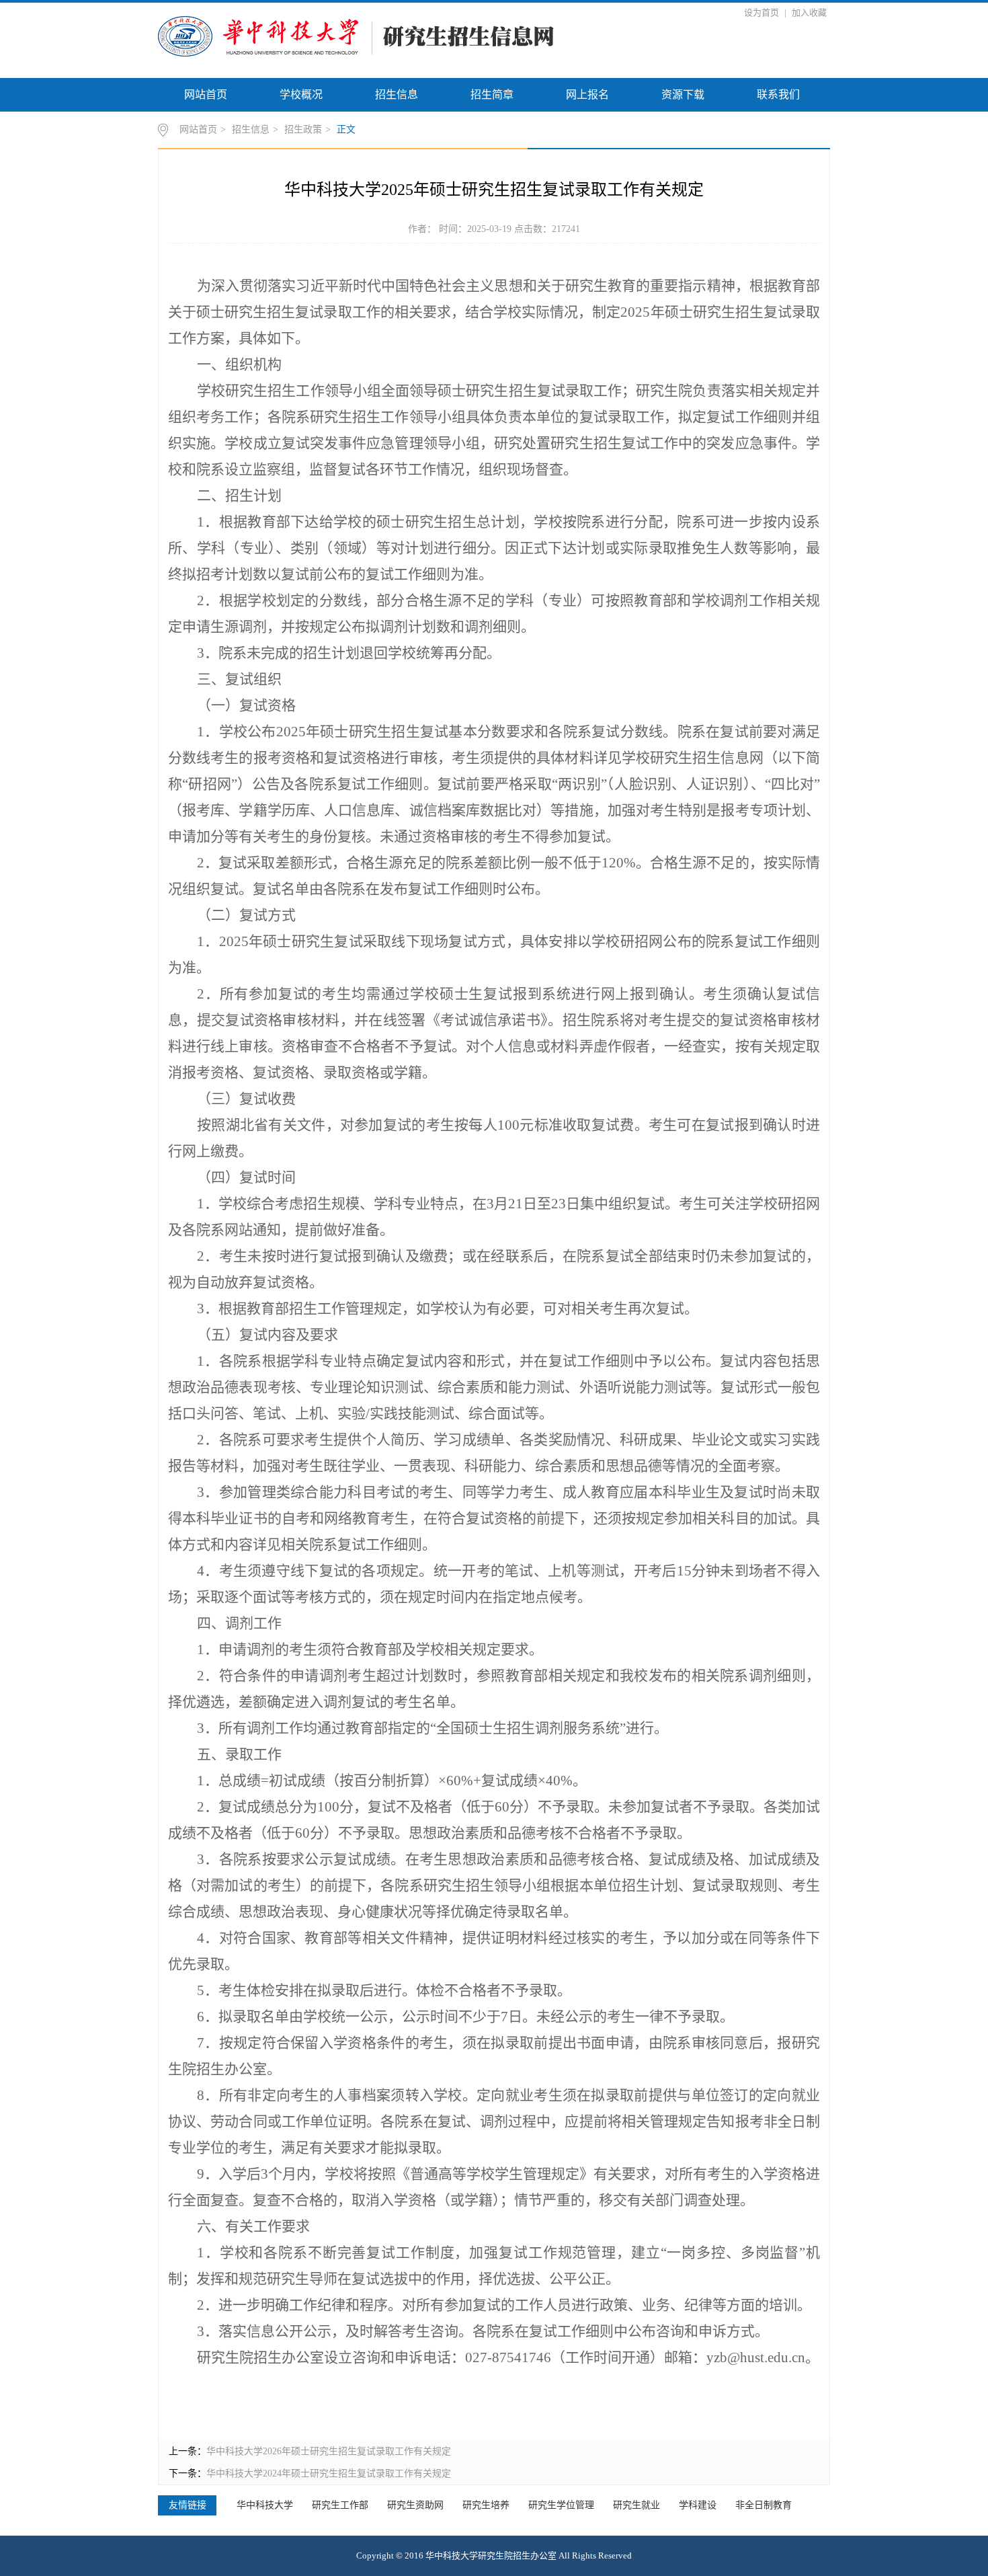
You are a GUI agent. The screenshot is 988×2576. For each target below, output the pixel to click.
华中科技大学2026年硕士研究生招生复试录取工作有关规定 (329, 2451)
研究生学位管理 (561, 2505)
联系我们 (778, 94)
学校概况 (301, 94)
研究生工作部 (340, 2505)
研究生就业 (636, 2505)
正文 (346, 129)
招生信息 (397, 94)
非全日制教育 (764, 2505)
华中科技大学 (265, 2505)
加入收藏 (809, 12)
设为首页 (763, 12)
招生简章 (492, 94)
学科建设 (698, 2505)
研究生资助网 (415, 2505)
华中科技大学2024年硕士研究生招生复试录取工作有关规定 (329, 2473)
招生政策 (303, 129)
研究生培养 (486, 2505)
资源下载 (683, 94)
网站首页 (206, 94)
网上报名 (587, 94)
